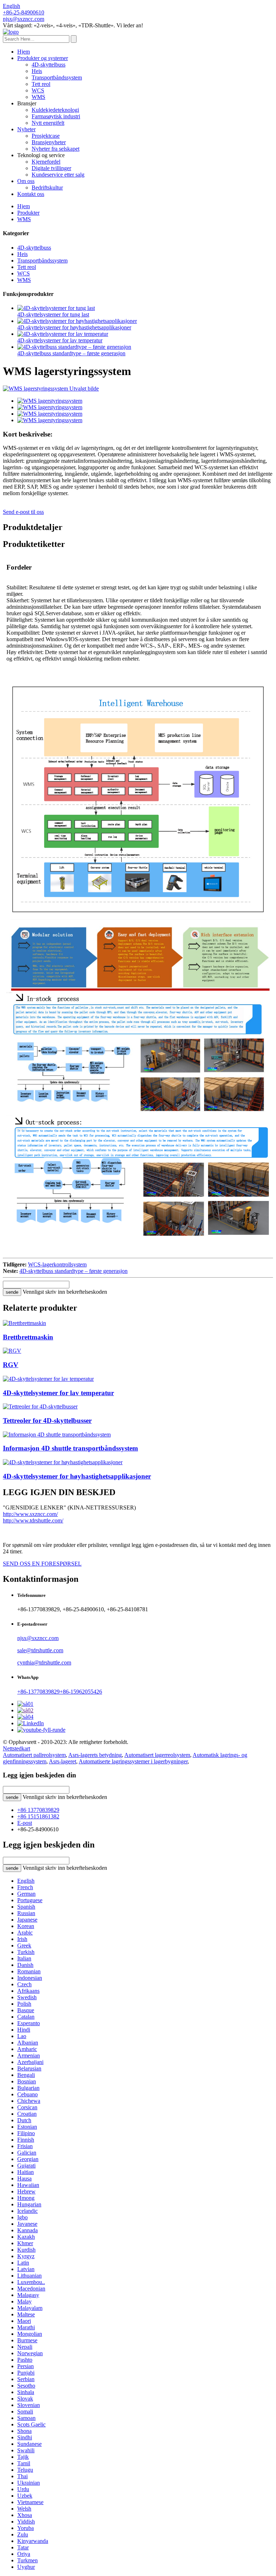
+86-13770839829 (38, 1692)
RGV (11, 1365)
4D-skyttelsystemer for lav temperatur (60, 340)
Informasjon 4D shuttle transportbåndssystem (70, 1448)
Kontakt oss (31, 194)
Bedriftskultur (47, 188)
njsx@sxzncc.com (38, 1638)
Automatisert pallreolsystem (34, 1755)
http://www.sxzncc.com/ (30, 1514)
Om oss (26, 181)
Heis (37, 71)
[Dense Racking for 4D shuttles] (40, 1406)
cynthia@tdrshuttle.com (44, 1662)
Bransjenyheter (49, 142)
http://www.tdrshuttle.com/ (33, 1520)
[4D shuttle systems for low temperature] (48, 1379)
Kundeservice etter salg (58, 175)
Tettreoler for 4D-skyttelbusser (47, 1421)
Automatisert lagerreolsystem (157, 1755)
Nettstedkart (17, 1748)
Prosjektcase (46, 136)
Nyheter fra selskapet (56, 149)
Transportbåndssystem (57, 77)
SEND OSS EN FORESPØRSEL (42, 1564)
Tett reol (41, 84)
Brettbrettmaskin (28, 1337)
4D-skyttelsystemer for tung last (53, 314)
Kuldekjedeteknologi (55, 110)
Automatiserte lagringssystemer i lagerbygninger (133, 1761)
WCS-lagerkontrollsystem (57, 1264)
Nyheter (26, 129)
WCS (38, 90)
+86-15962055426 (81, 1692)
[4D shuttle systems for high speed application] (63, 1462)
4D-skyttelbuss (49, 65)
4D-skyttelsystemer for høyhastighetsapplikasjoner (74, 327)
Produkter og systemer (43, 58)
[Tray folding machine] (24, 1323)
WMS (38, 97)
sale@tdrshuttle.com (40, 1650)
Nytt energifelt (48, 123)
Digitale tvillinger (51, 168)
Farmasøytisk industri (56, 116)
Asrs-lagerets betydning (95, 1755)
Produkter (28, 213)
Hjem (24, 52)
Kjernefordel (46, 162)
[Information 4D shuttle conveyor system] (57, 1435)
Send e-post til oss (23, 512)
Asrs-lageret (63, 1761)
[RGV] (12, 1351)
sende (12, 1292)
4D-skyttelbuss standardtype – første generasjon (71, 353)
